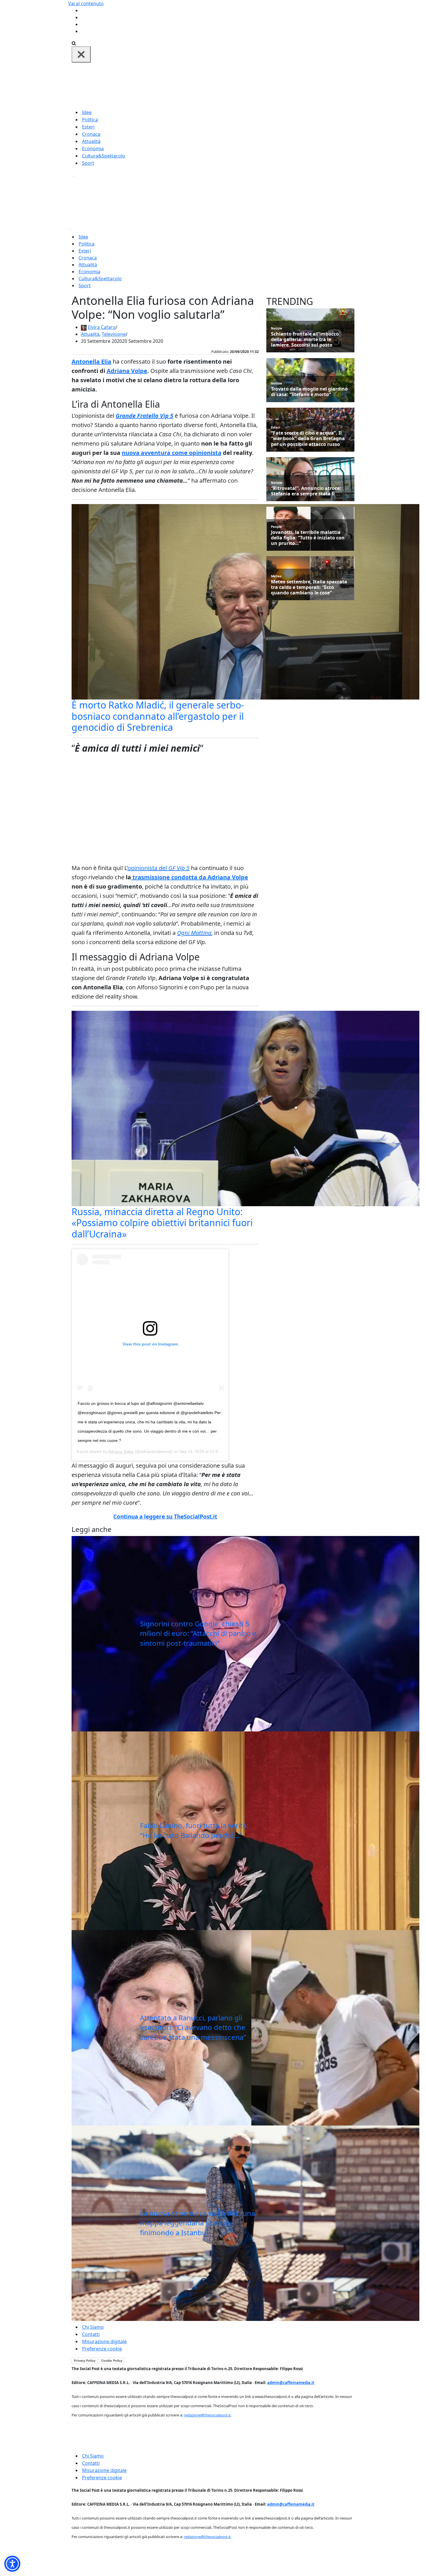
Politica (90, 120)
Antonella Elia (91, 361)
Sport (88, 163)
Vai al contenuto (86, 3)
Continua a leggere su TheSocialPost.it (165, 1517)
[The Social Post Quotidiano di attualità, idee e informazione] (241, 85)
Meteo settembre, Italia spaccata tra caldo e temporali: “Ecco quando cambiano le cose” (309, 587)
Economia (93, 149)
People (276, 527)
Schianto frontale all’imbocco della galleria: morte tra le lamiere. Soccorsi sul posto (305, 340)
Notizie (277, 328)
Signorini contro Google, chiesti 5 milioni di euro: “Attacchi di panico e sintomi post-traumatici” (198, 1633)
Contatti (91, 2334)
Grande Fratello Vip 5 (144, 416)
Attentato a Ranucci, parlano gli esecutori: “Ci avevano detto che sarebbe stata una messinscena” (193, 2027)
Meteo (276, 576)
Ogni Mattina (194, 933)
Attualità (91, 141)
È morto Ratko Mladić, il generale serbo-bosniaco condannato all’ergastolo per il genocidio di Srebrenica (158, 716)
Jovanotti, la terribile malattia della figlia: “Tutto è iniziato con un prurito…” (308, 538)
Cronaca (91, 134)
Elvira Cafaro (102, 327)
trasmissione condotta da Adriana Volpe (190, 877)
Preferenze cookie (102, 2349)
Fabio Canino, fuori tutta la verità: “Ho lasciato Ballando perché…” (194, 1830)
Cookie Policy (112, 2361)
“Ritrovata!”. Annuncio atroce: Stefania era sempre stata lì (306, 491)
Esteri (88, 127)
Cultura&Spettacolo (104, 156)
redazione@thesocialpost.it (207, 2415)
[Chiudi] (81, 54)
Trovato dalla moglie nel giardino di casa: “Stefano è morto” (309, 392)
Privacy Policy (85, 2361)
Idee (87, 112)
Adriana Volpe (127, 371)
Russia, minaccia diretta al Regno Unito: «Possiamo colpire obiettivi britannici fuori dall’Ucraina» (162, 1223)
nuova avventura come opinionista (172, 453)
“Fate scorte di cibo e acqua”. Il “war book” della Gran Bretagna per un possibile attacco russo (308, 439)
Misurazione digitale (104, 2341)
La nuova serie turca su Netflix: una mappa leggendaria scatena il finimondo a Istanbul (197, 2223)
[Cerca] (74, 43)
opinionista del (159, 868)
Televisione (114, 334)
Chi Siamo (93, 2327)
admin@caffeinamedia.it (291, 2383)
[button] (12, 2564)
